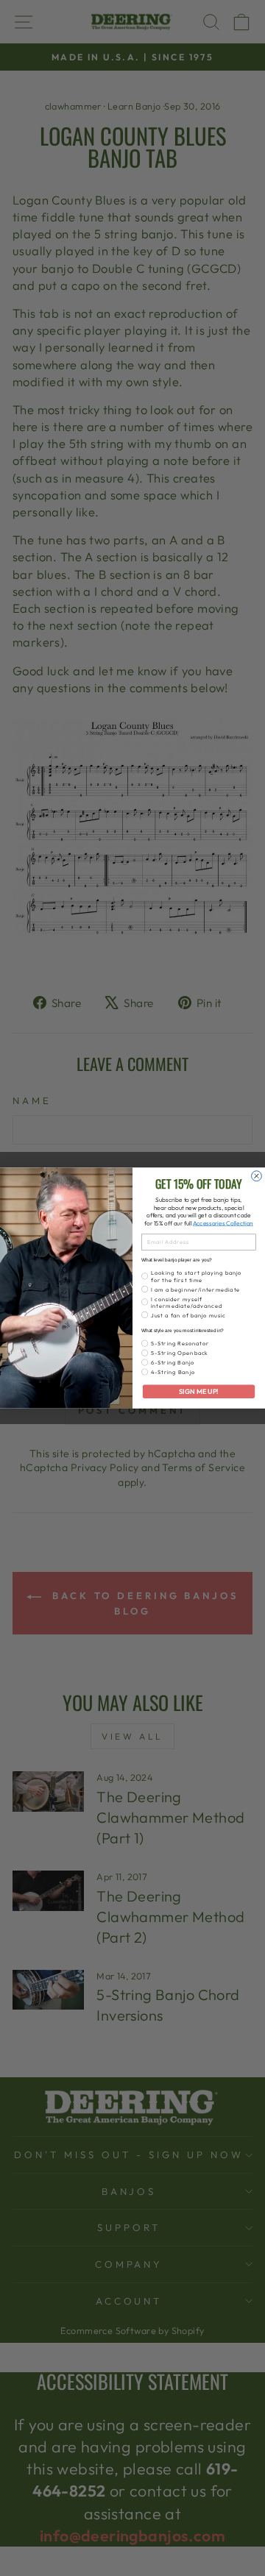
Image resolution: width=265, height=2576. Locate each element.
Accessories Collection (223, 1224)
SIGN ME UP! (199, 1392)
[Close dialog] (257, 1176)
